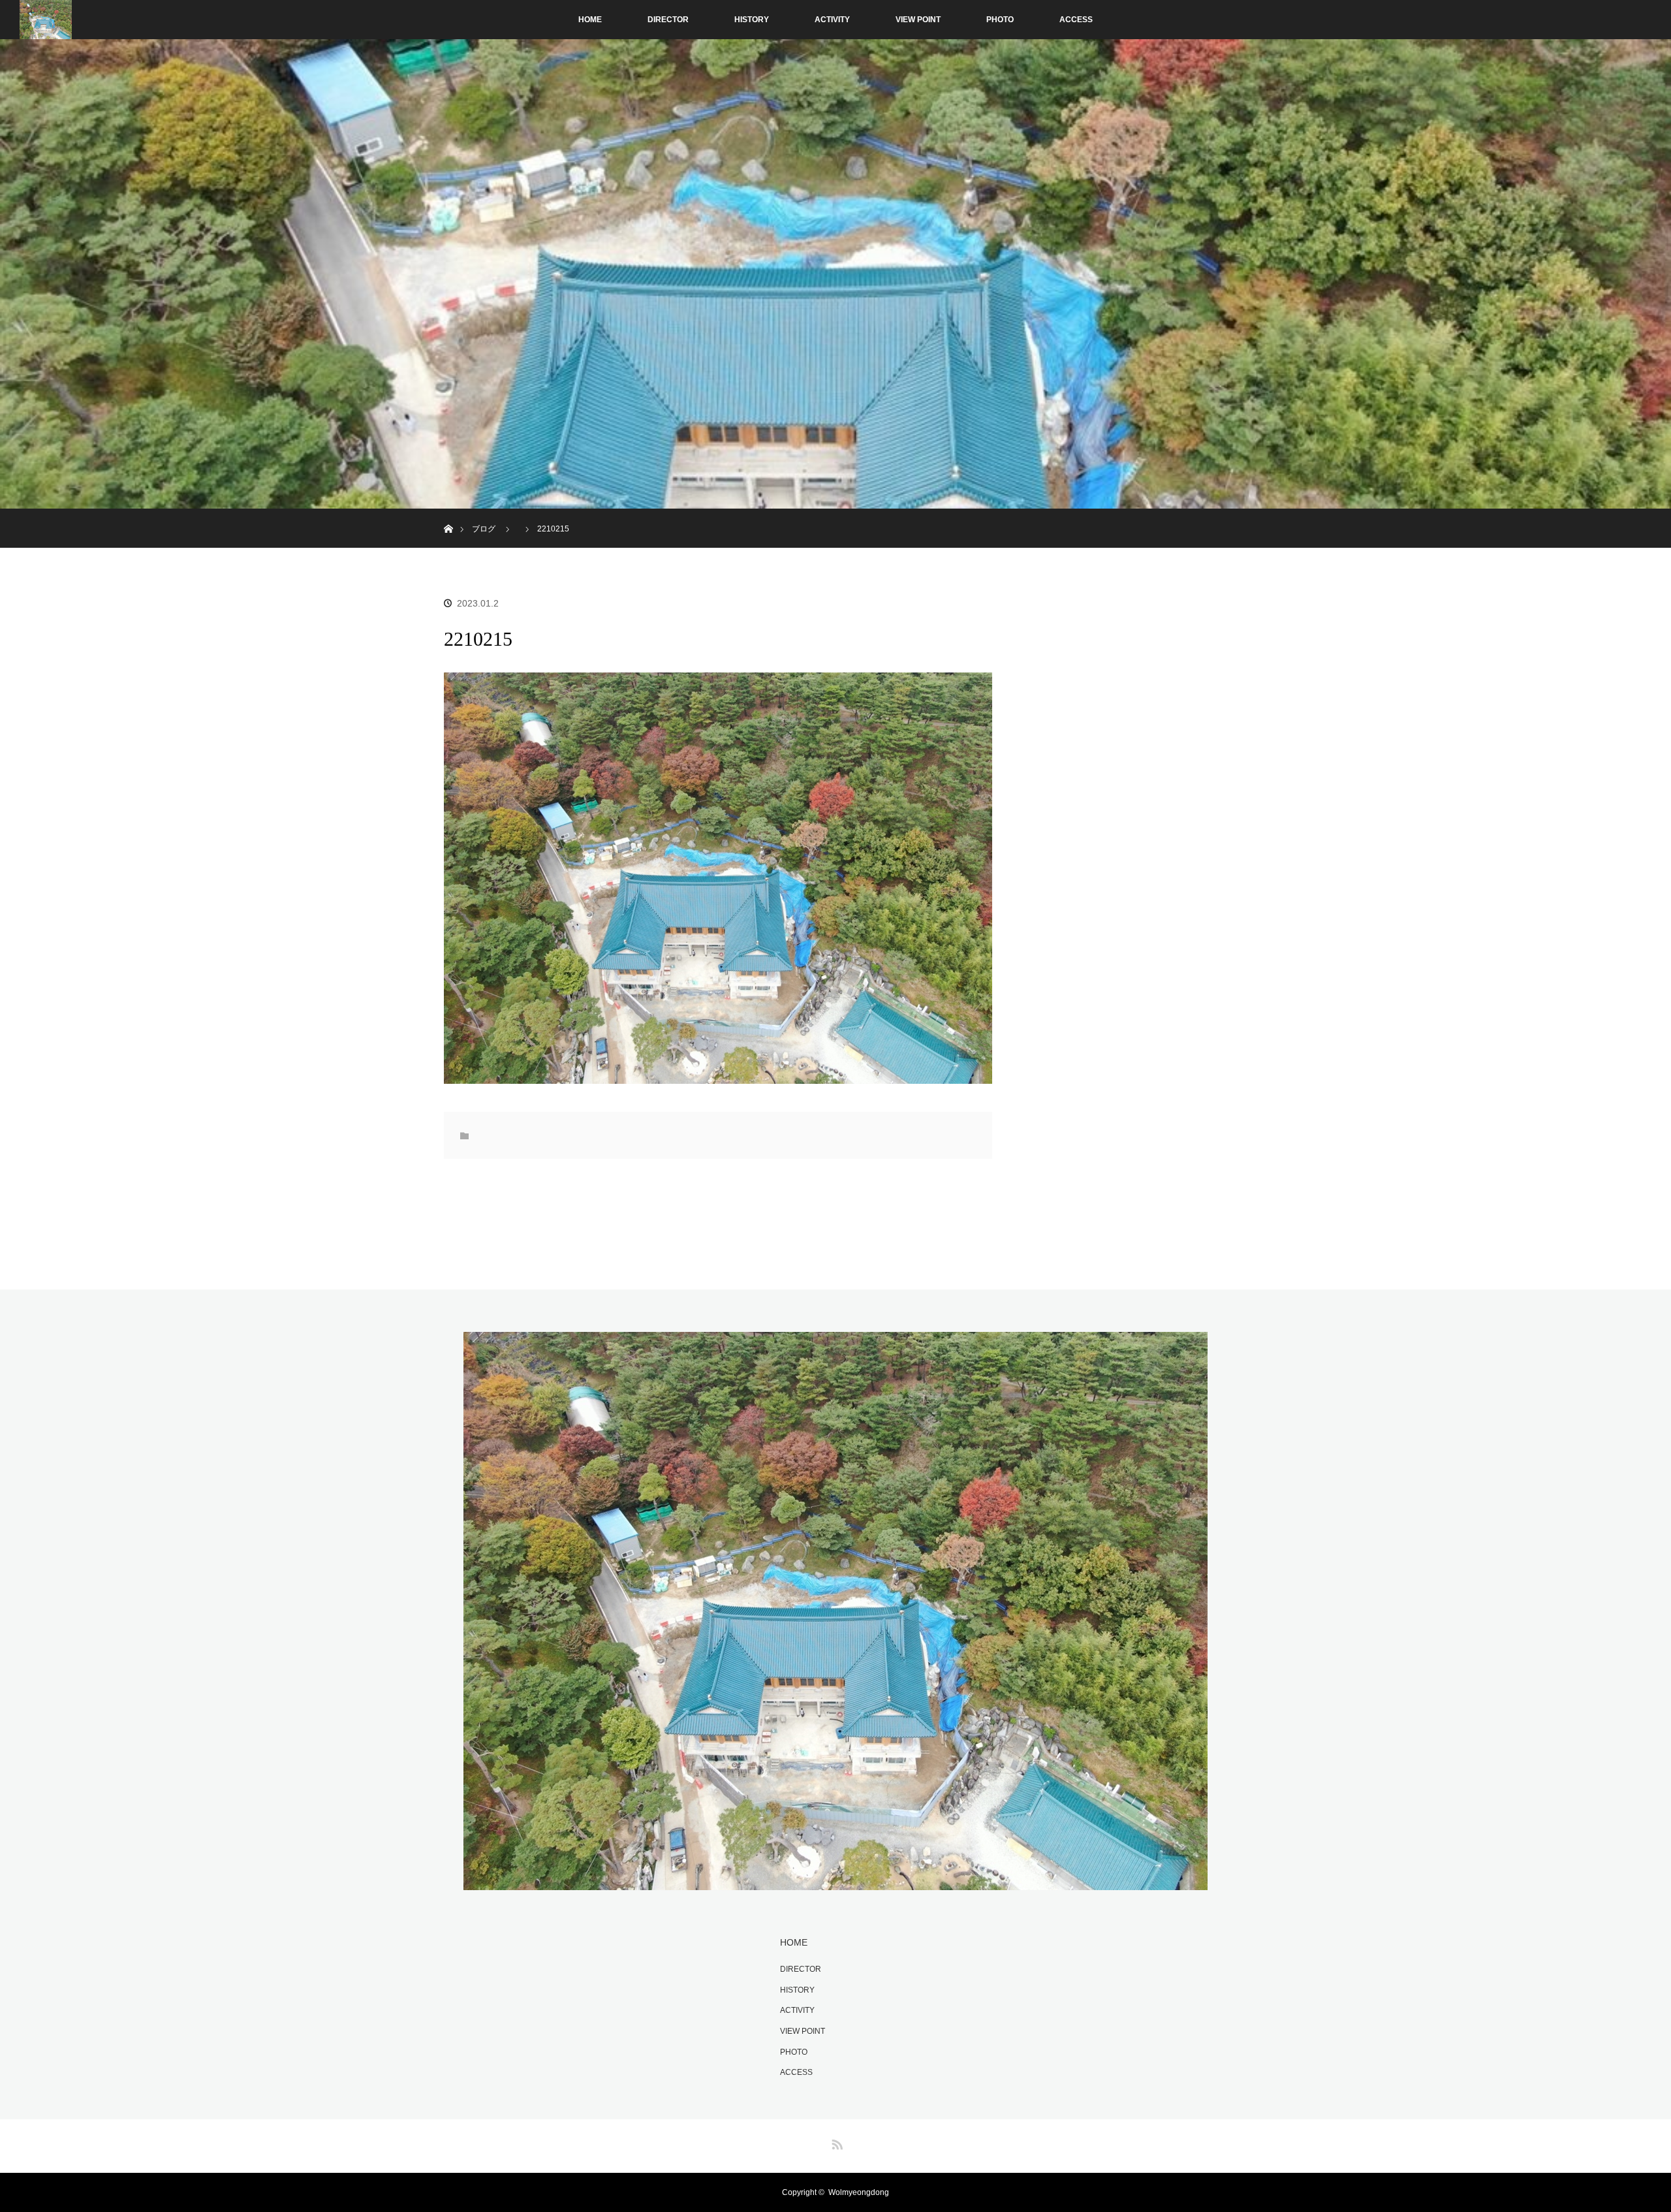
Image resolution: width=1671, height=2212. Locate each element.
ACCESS (1076, 20)
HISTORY (752, 20)
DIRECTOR (668, 20)
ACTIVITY (832, 20)
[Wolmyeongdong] (835, 1882)
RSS (835, 2142)
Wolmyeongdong (859, 2192)
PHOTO (1000, 20)
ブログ (484, 529)
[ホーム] (448, 513)
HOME (590, 20)
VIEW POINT (918, 20)
